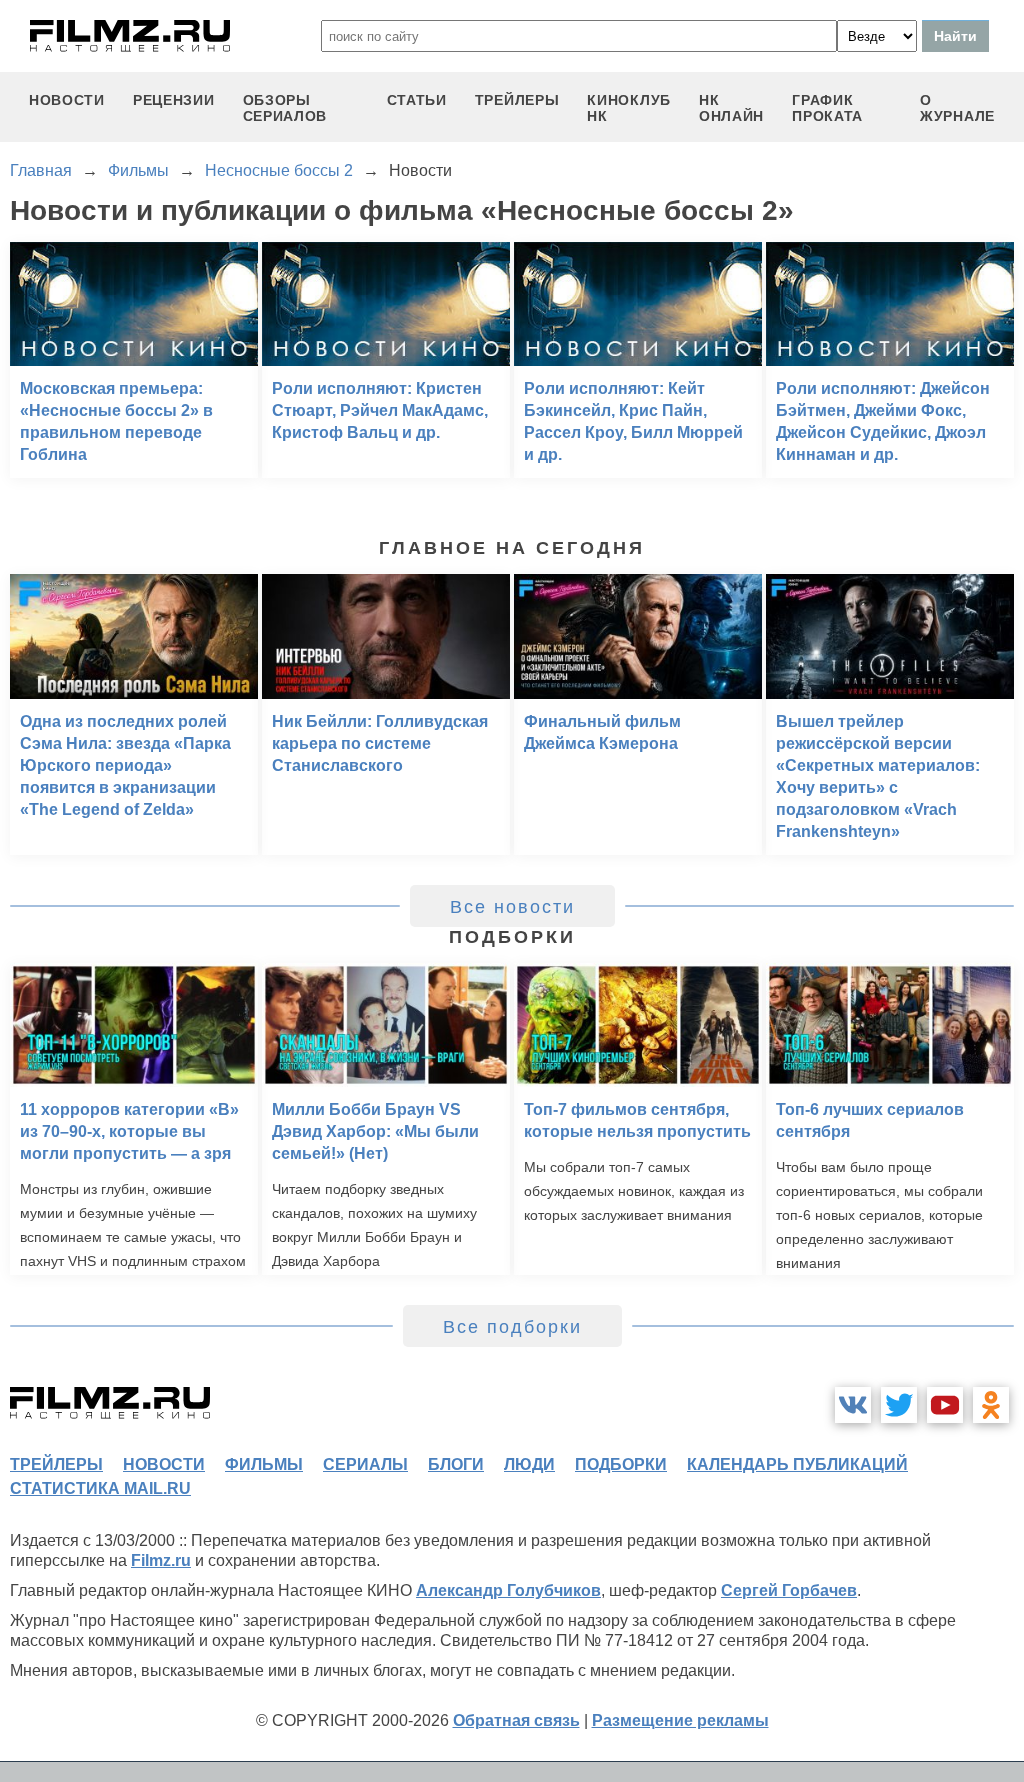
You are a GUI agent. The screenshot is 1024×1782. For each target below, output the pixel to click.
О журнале (957, 108)
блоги (456, 1464)
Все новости (512, 907)
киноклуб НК (629, 108)
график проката (827, 108)
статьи (417, 100)
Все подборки (512, 1327)
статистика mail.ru (100, 1488)
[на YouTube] (945, 1405)
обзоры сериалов (285, 108)
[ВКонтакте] (853, 1405)
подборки (621, 1464)
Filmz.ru (161, 1560)
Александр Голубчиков (508, 1590)
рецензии (174, 100)
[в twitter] (899, 1405)
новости (67, 100)
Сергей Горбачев (789, 1590)
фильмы (264, 1464)
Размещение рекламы (680, 1720)
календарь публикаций (797, 1464)
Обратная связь (516, 1720)
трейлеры (517, 100)
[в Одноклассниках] (991, 1405)
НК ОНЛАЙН (731, 108)
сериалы (365, 1464)
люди (529, 1464)
